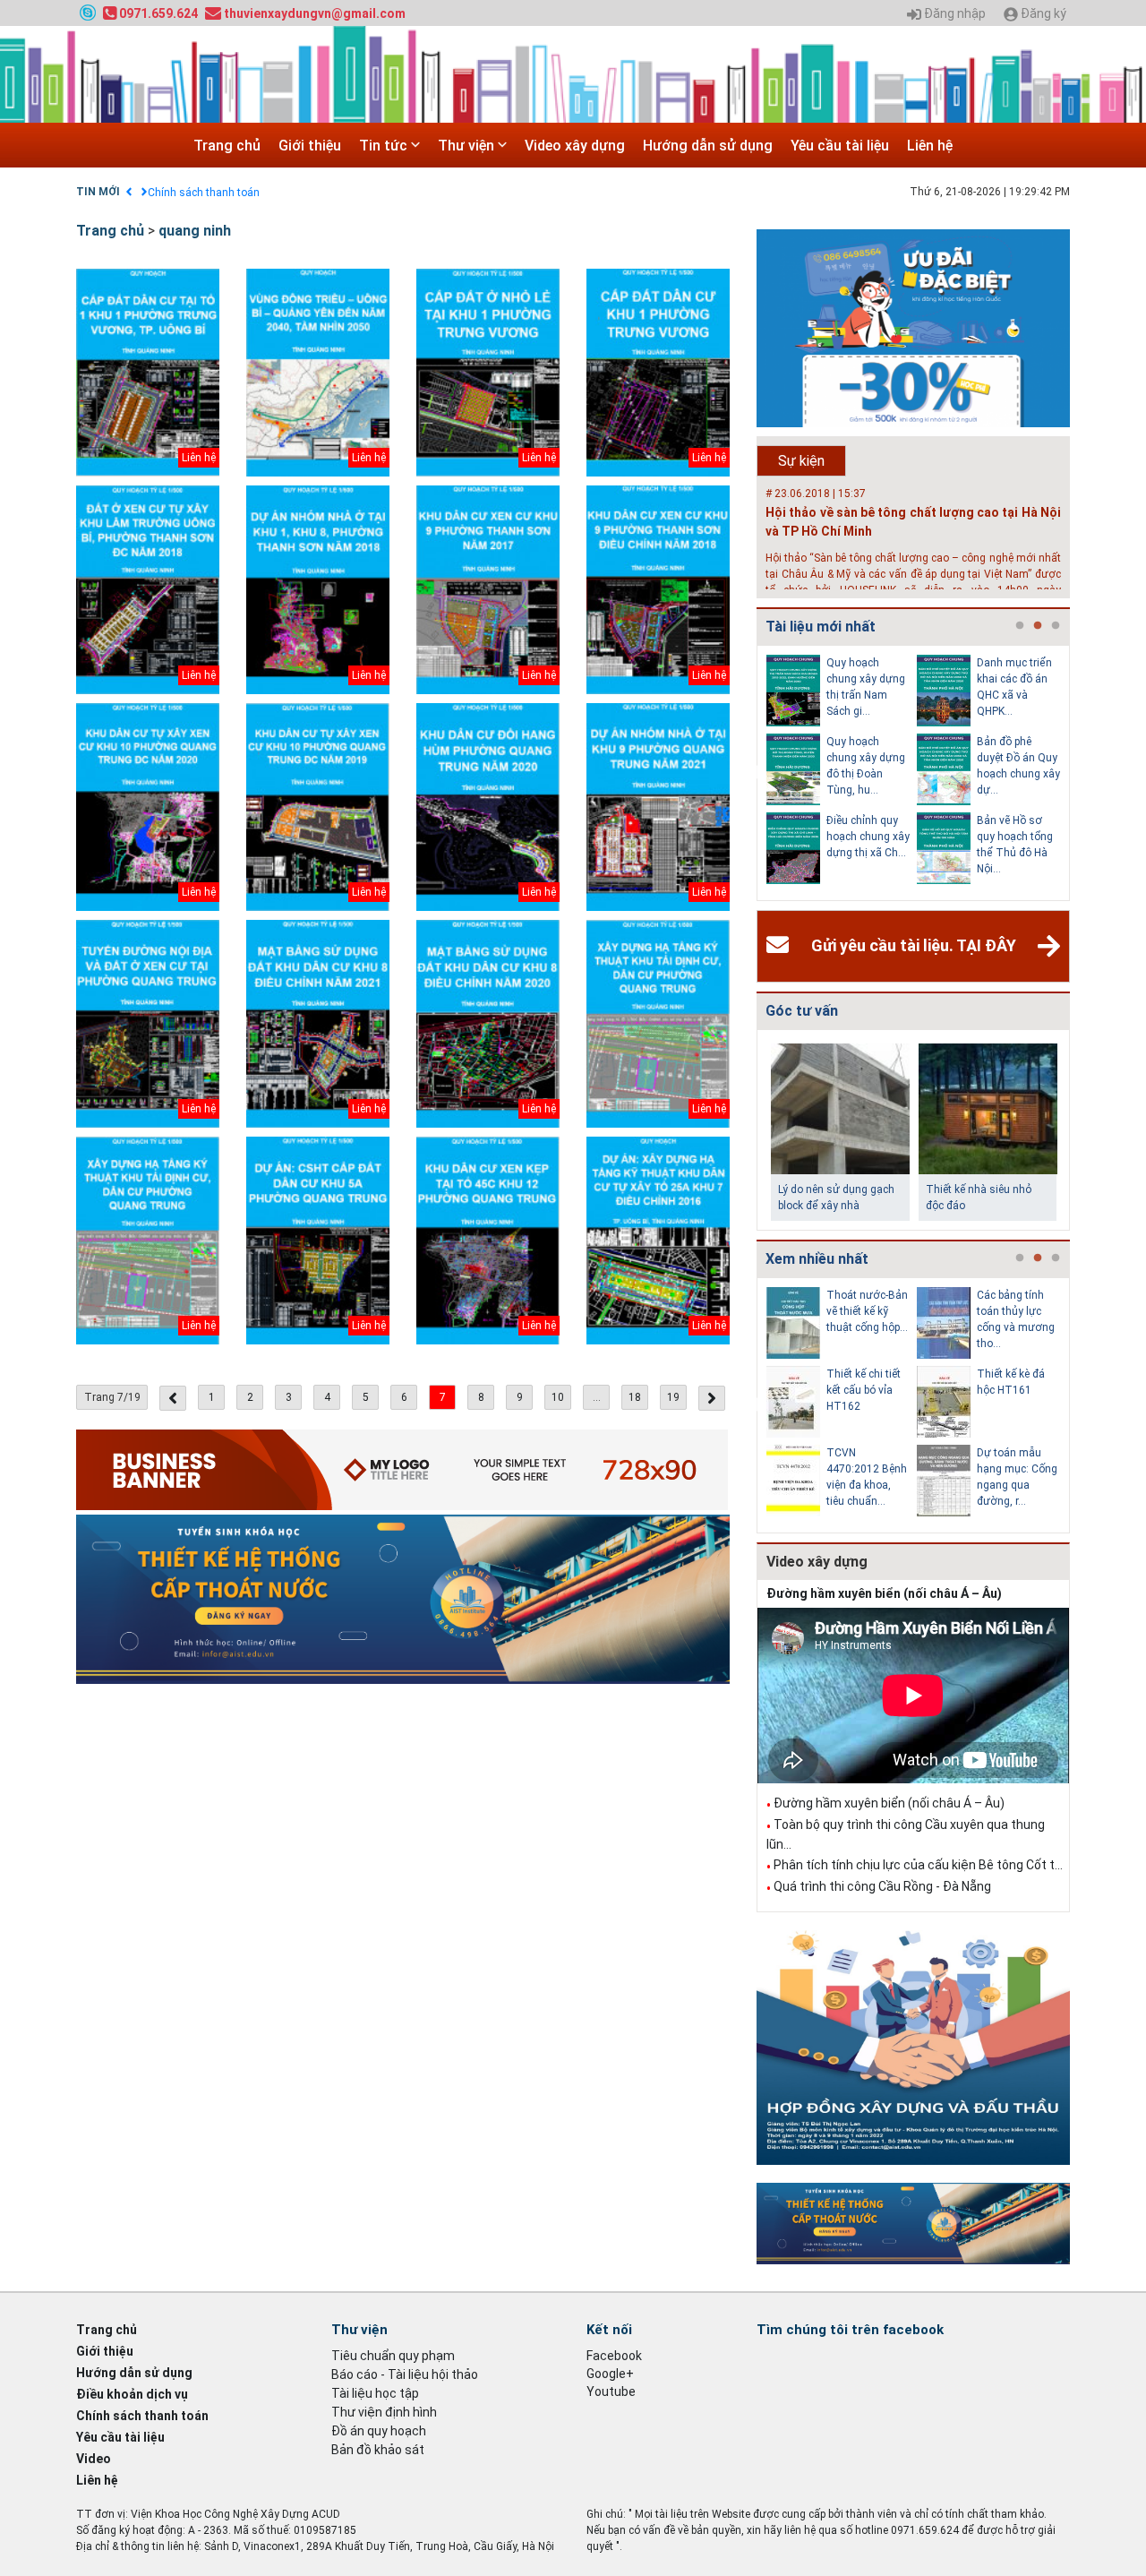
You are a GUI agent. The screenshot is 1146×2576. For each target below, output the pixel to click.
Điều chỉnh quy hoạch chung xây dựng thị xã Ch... (868, 837)
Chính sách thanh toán (204, 193)
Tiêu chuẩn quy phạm (393, 2356)
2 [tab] (1038, 626)
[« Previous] (173, 1398)
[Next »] (712, 1398)
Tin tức (385, 146)
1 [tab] (1020, 626)
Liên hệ (930, 146)
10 (558, 1397)
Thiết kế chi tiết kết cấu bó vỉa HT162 (864, 1390)
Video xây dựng (575, 146)
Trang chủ (227, 146)
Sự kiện (801, 461)
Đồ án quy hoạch (379, 2431)
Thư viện (468, 146)
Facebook (614, 2356)
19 (673, 1397)
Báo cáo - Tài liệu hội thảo (405, 2374)
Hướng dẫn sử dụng (708, 146)
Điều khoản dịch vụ (132, 2394)
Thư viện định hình (384, 2412)
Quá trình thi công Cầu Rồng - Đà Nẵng (882, 1886)
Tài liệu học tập (375, 2393)
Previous (753, 773)
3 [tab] (1056, 626)
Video (94, 2459)
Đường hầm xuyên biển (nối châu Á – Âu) (884, 1593)
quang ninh (195, 231)
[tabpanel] (842, 773)
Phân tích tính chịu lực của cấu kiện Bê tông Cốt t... (918, 1865)
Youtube (611, 2391)
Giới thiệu (310, 146)
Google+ (610, 2374)
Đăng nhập (954, 14)
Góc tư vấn (802, 1011)
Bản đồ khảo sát (378, 2450)
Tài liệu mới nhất (821, 627)
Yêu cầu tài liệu (840, 146)
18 (635, 1397)
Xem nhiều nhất (817, 1259)
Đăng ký (1042, 14)
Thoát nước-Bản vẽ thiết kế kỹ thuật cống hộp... (867, 1311)
